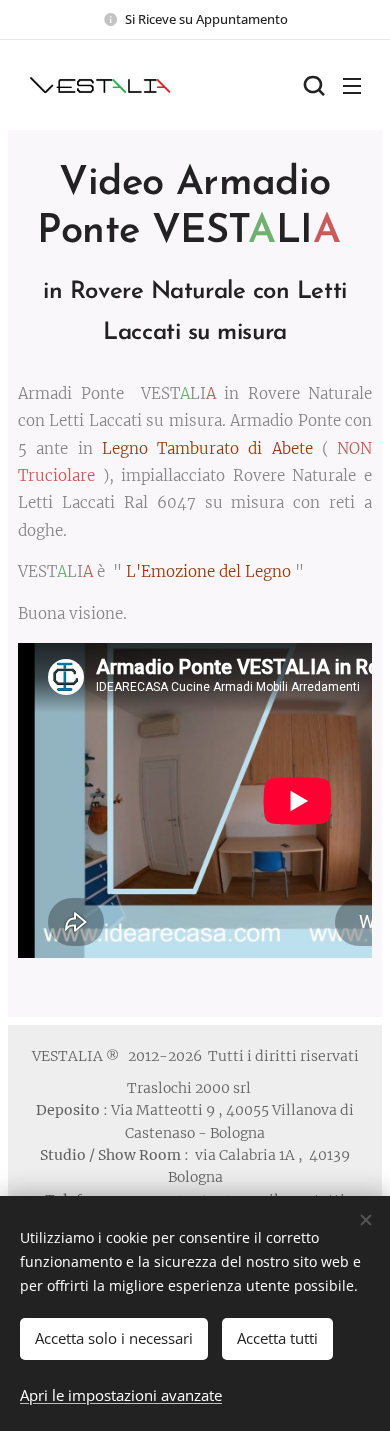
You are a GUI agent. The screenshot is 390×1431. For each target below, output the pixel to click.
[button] (312, 85)
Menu (352, 85)
